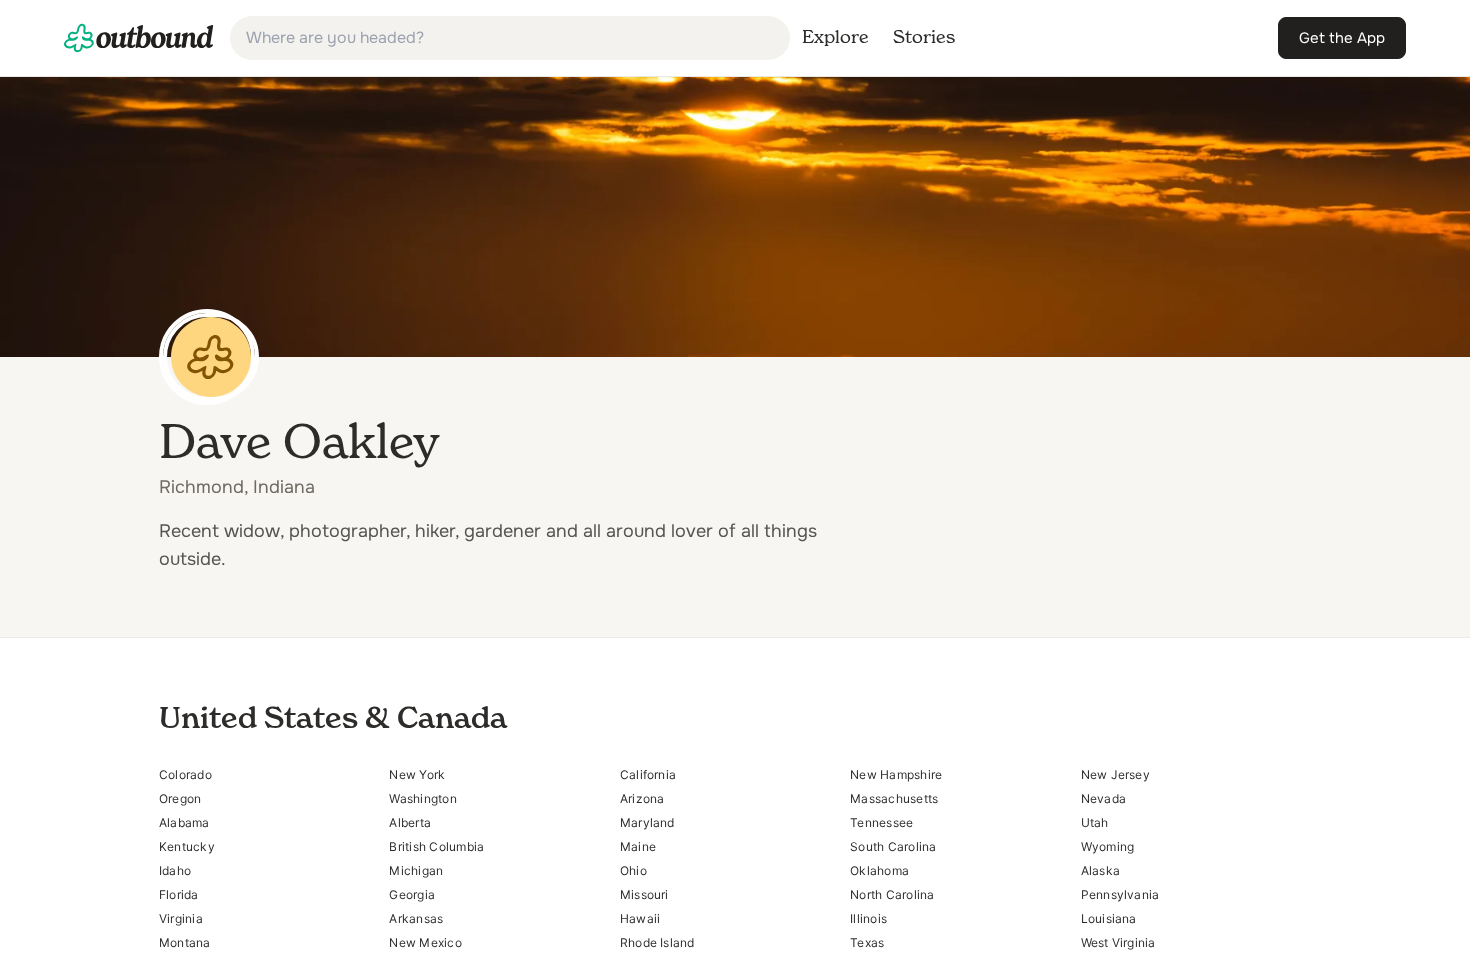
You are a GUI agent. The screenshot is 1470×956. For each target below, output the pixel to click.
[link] (139, 38)
